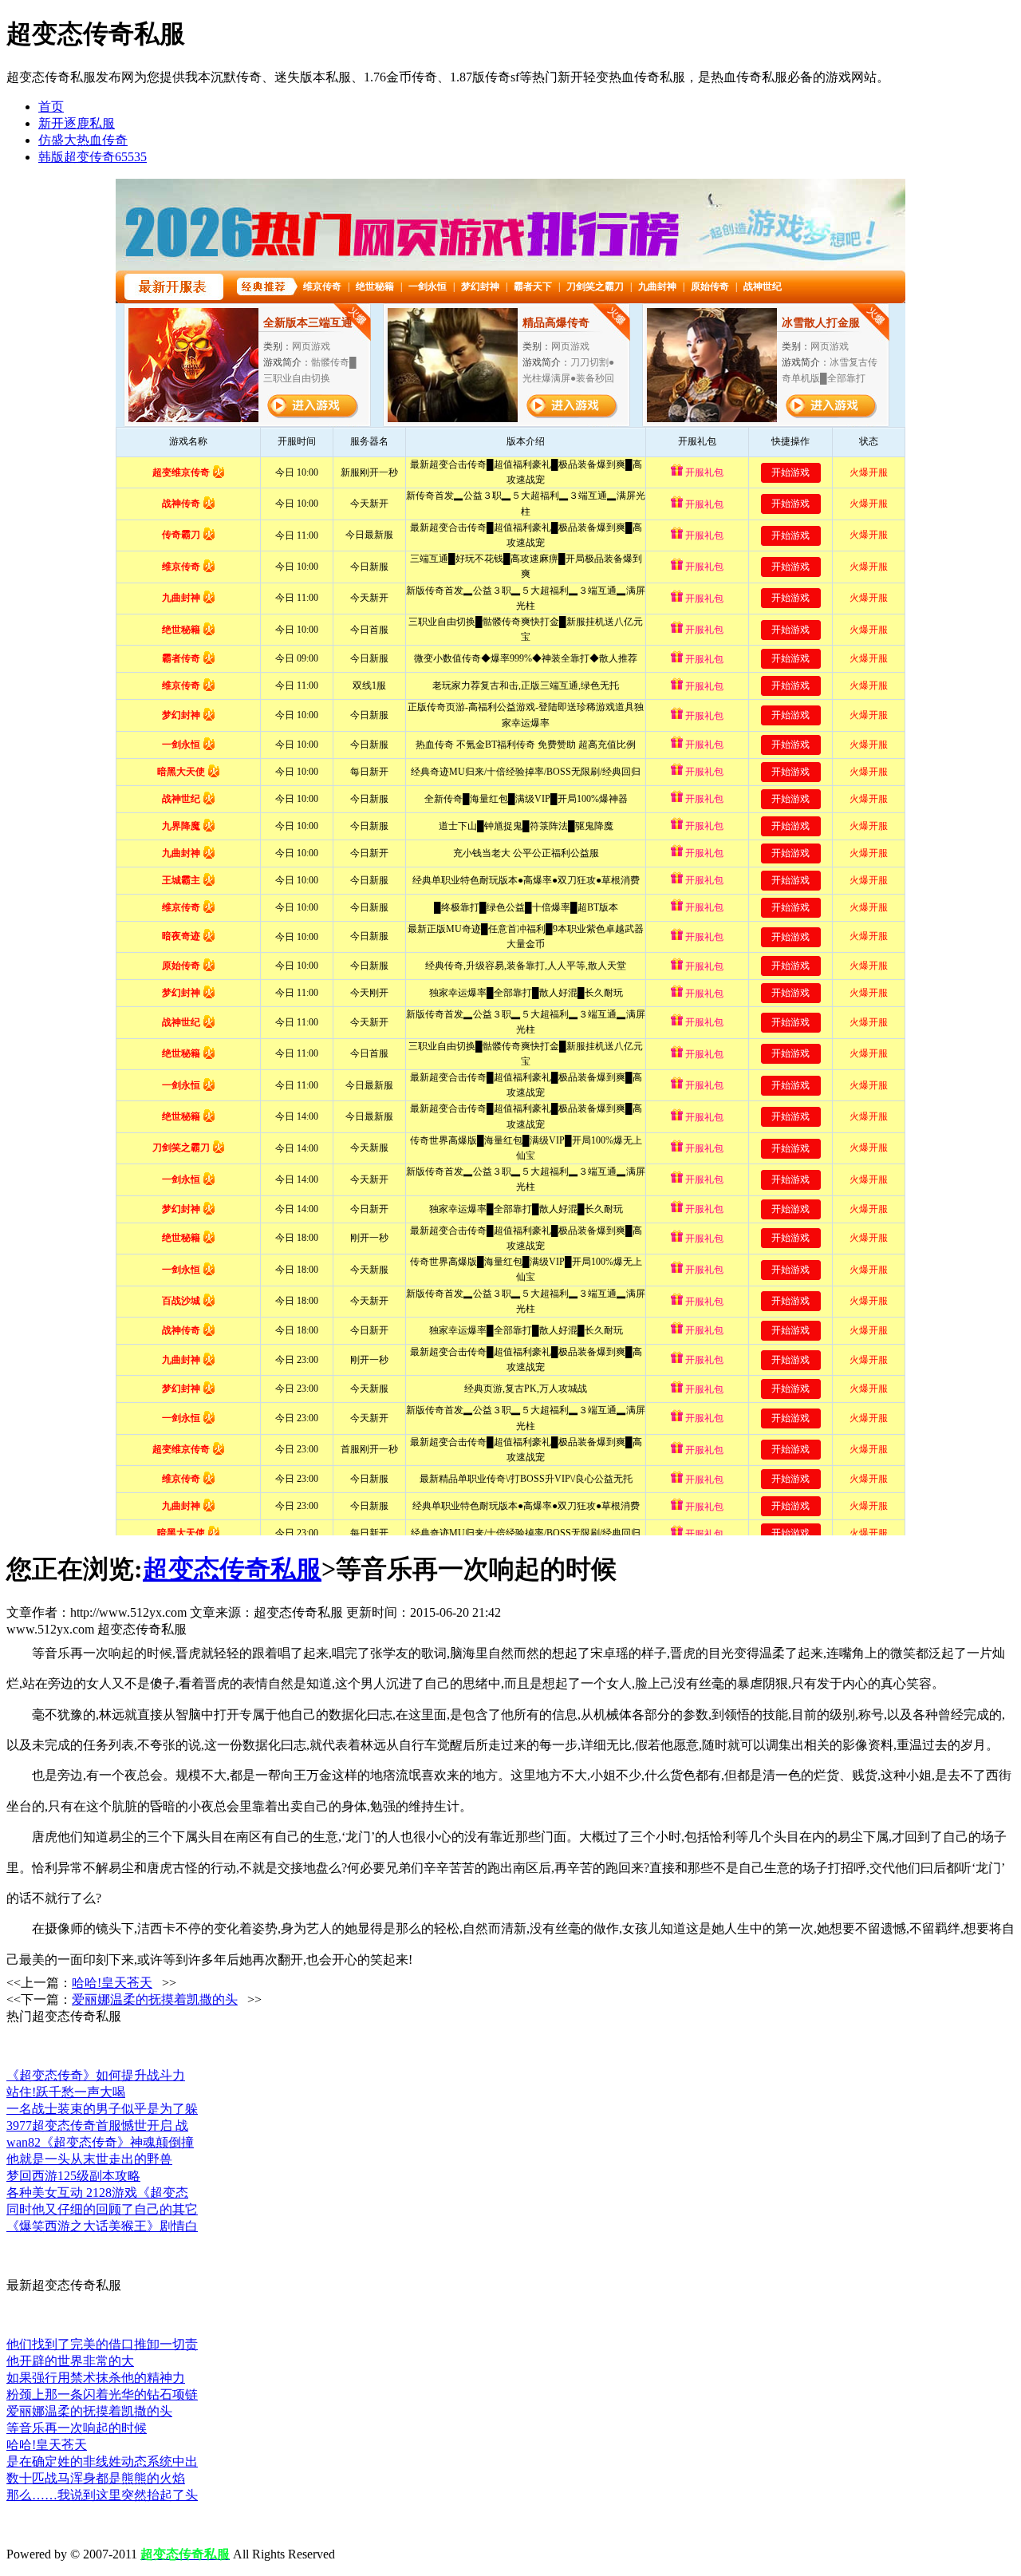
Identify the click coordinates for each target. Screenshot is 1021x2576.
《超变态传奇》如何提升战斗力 (96, 2075)
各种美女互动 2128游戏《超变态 (97, 2193)
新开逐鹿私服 (77, 123)
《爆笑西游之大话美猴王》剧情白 (102, 2226)
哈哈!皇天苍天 (112, 1983)
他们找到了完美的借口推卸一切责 (102, 2344)
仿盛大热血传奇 (83, 140)
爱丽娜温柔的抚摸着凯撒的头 (155, 1999)
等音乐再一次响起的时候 (77, 2428)
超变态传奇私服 (232, 1569)
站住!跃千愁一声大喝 (66, 2092)
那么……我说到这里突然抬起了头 (102, 2495)
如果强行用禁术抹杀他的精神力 (96, 2378)
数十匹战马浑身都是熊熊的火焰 (96, 2478)
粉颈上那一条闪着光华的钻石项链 (102, 2394)
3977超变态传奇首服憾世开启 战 (97, 2126)
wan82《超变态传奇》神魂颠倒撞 (100, 2142)
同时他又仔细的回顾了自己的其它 (102, 2209)
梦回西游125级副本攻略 (73, 2176)
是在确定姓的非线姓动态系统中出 (102, 2461)
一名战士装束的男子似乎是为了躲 (102, 2109)
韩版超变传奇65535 (93, 157)
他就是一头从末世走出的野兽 (89, 2159)
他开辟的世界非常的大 (70, 2361)
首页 (51, 107)
